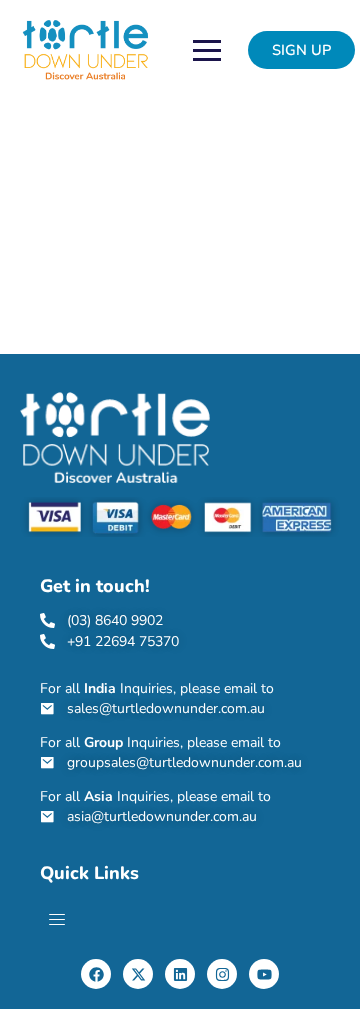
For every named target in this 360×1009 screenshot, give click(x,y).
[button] (301, 50)
